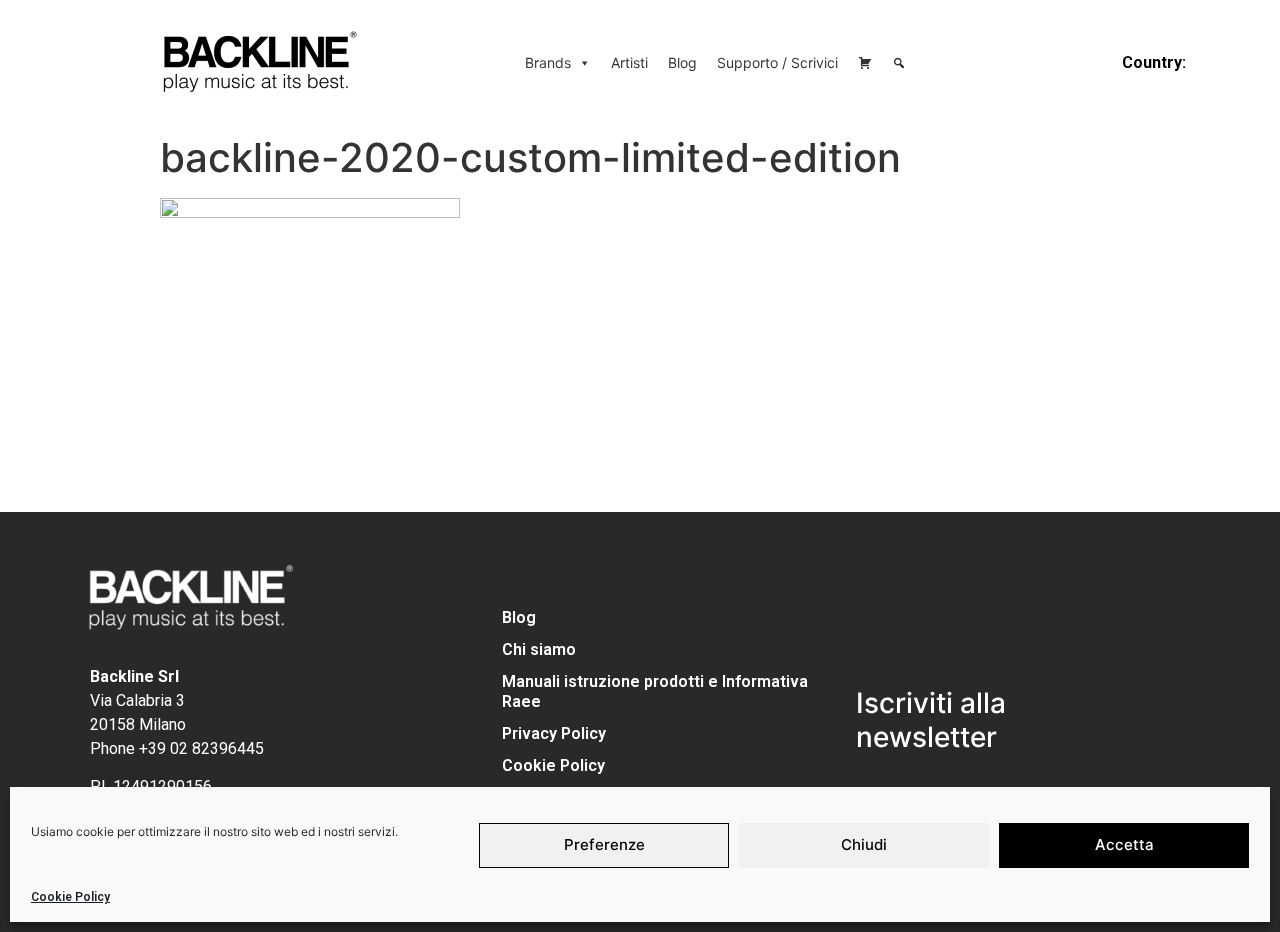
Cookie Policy (70, 897)
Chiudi (864, 844)
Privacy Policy (554, 733)
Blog (682, 62)
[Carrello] (865, 63)
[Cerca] (899, 63)
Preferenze (604, 844)
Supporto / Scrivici (777, 62)
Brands (548, 62)
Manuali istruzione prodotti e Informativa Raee (655, 691)
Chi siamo (539, 649)
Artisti (629, 62)
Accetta (1124, 844)
